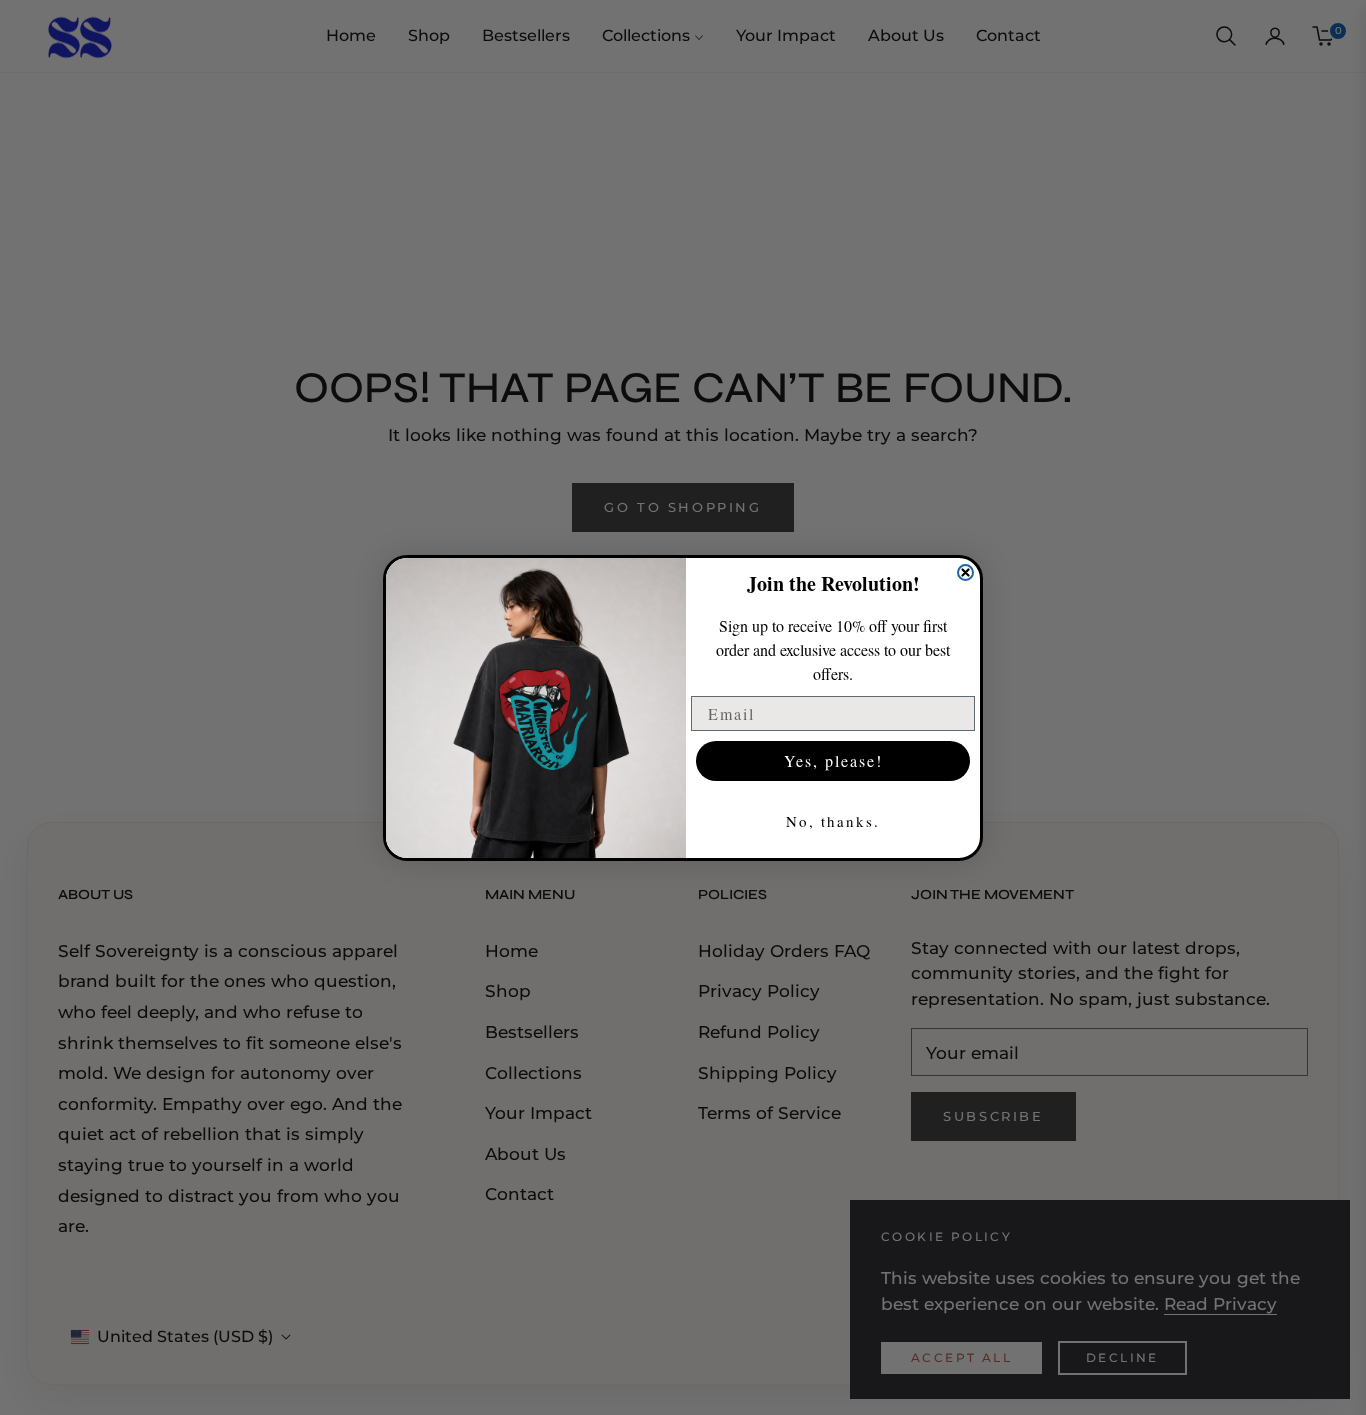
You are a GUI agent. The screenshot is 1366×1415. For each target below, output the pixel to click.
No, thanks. (833, 821)
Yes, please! (833, 760)
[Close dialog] (965, 572)
